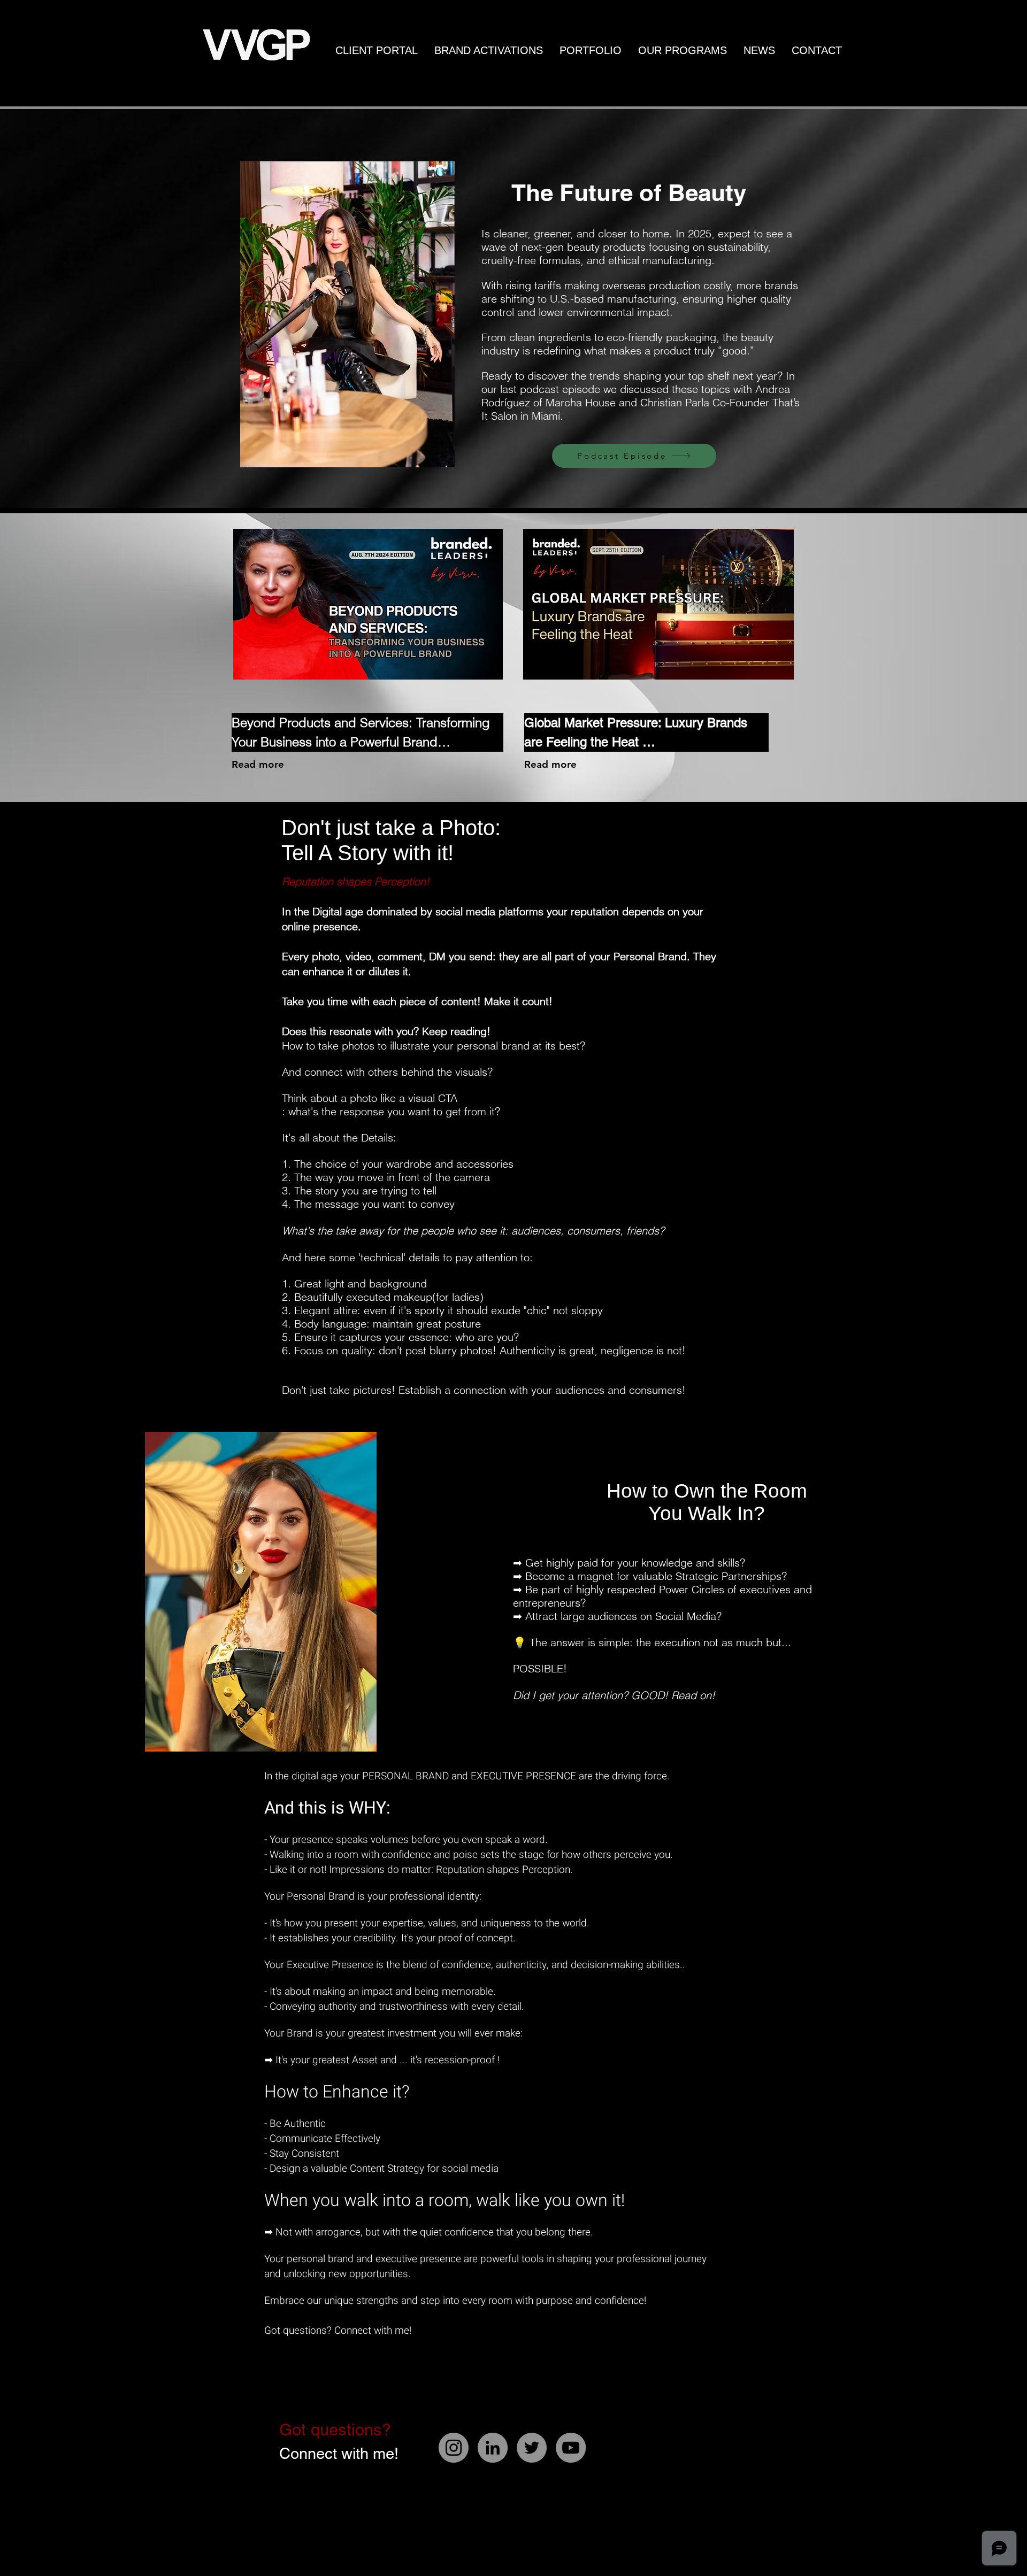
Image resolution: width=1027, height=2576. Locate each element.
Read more (258, 764)
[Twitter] (532, 2448)
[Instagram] (454, 2448)
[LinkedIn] (493, 2448)
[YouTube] (571, 2448)
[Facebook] (627, 2495)
